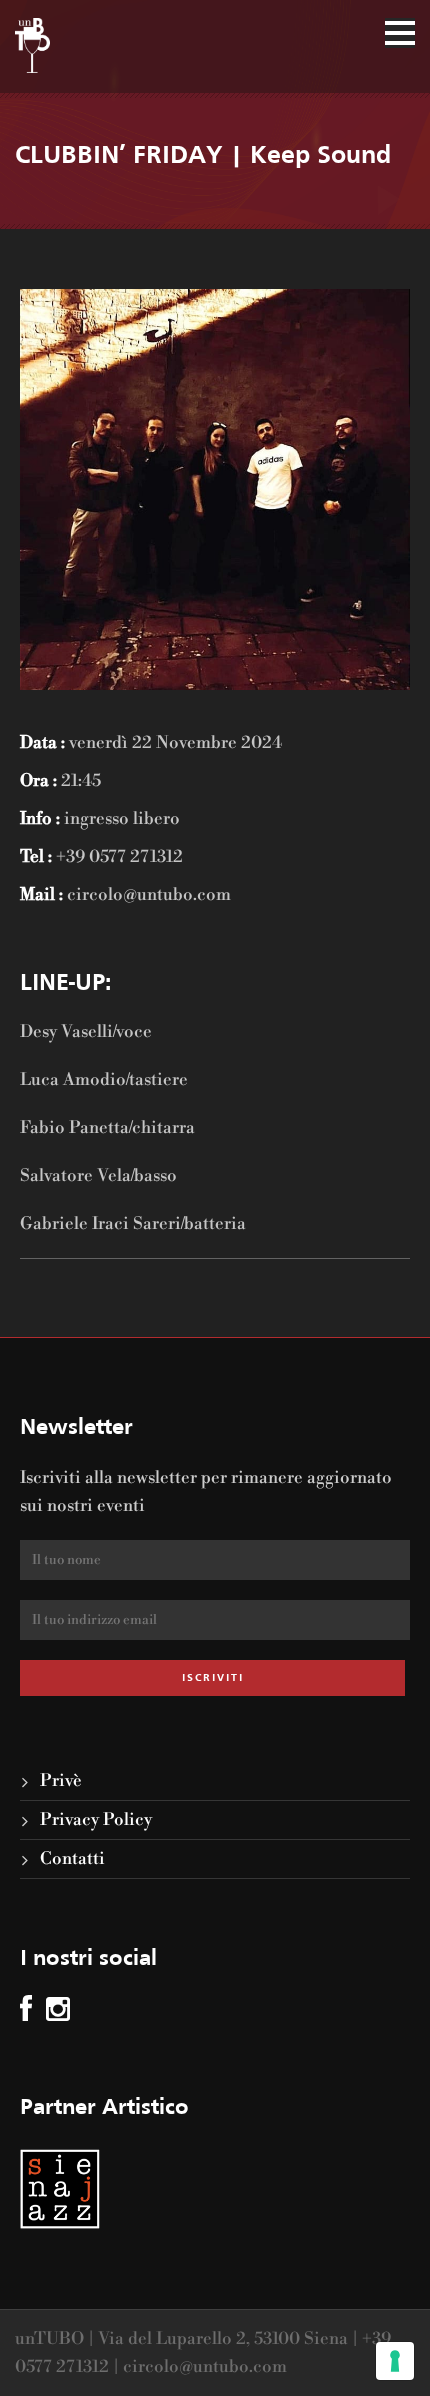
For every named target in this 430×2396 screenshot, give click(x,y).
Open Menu (400, 33)
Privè (61, 1781)
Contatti (72, 1859)
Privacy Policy (96, 1820)
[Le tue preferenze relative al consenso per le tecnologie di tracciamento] (395, 2361)
